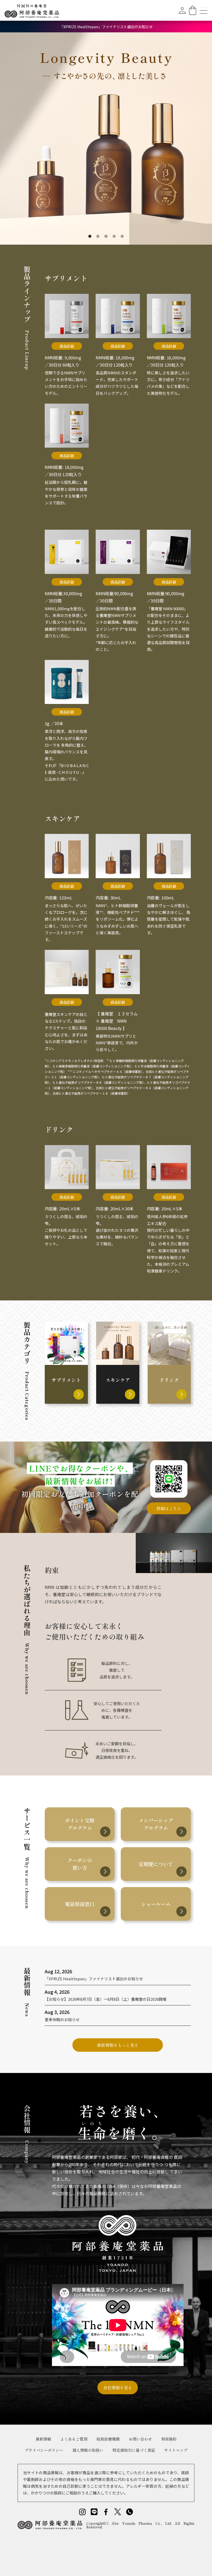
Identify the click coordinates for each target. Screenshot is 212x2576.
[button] (10, 139)
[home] (32, 10)
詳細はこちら (169, 1508)
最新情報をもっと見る (118, 2045)
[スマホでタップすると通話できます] (130, 2512)
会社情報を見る (118, 2388)
